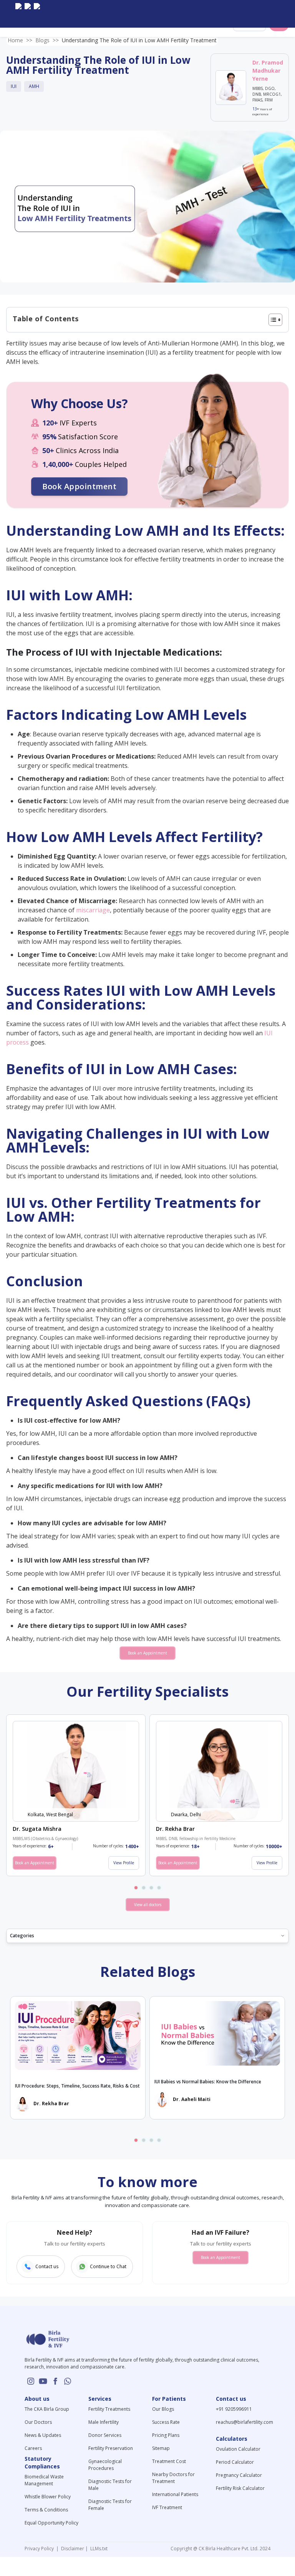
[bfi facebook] (37, 14)
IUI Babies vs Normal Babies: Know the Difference (208, 2082)
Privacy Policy (40, 2549)
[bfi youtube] (28, 14)
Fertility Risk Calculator (240, 2488)
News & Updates (43, 2435)
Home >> (20, 40)
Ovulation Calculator (238, 2449)
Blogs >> (47, 40)
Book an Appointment (147, 1653)
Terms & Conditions (46, 2510)
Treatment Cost (169, 2461)
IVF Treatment (167, 2507)
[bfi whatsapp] (68, 2381)
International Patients (175, 2494)
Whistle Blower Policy (48, 2497)
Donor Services (105, 2435)
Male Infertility (104, 2422)
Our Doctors (38, 2422)
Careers (33, 2448)
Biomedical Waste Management (44, 2480)
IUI (14, 86)
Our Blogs (163, 2409)
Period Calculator (235, 2462)
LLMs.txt (98, 2549)
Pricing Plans (166, 2435)
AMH (34, 86)
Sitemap (161, 2448)
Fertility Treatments (109, 2409)
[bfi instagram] (18, 14)
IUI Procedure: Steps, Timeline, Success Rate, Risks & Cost (77, 2086)
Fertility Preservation (111, 2448)
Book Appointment (79, 486)
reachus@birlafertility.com (244, 2422)
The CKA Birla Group (47, 2409)
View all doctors (148, 1905)
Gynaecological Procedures (105, 2465)
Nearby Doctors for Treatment (173, 2478)
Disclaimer (72, 2549)
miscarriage (93, 910)
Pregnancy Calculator (239, 2475)
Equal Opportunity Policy (51, 2523)
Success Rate (166, 2422)
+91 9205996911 (234, 2409)
